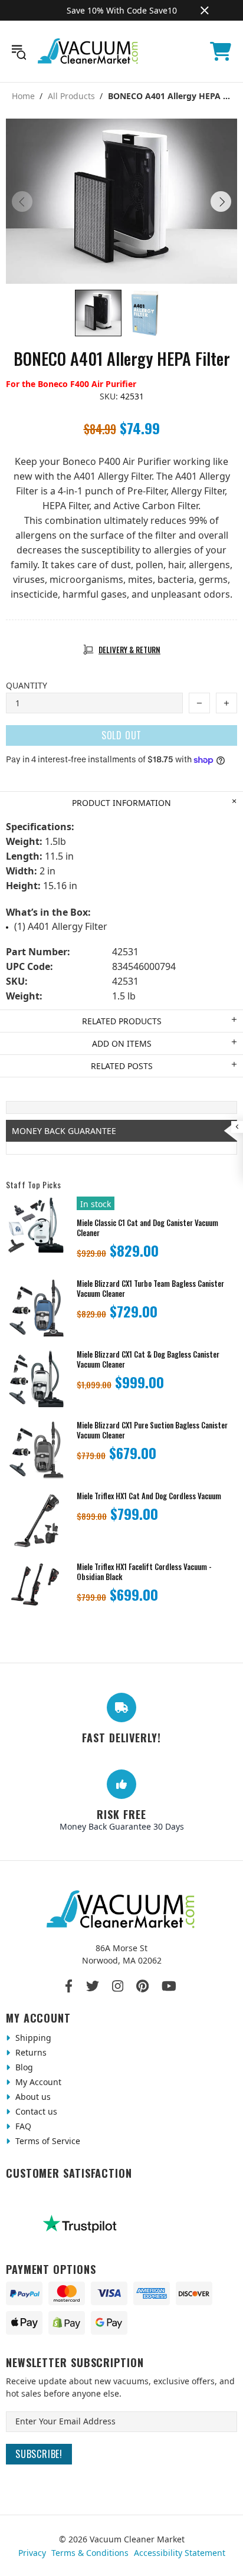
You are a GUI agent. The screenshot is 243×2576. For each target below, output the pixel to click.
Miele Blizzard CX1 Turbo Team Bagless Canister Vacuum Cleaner (150, 1289)
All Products (71, 96)
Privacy (32, 2553)
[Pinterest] (142, 1986)
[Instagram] (118, 1986)
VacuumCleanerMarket (88, 51)
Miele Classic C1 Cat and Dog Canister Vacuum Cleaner (147, 1228)
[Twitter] (93, 1986)
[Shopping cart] (221, 51)
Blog (23, 2067)
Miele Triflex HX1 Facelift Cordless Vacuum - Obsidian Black (144, 1572)
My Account (37, 2082)
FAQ (22, 2126)
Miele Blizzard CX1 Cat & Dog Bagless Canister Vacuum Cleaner (148, 1359)
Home (23, 96)
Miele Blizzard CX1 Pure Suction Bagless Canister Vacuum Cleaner (152, 1430)
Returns (30, 2052)
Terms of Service (47, 2141)
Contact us (35, 2111)
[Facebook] (69, 1986)
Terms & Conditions (90, 2553)
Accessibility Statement (180, 2553)
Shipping (32, 2038)
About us (32, 2097)
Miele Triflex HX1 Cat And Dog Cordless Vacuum (149, 1496)
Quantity (27, 685)
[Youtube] (169, 1986)
